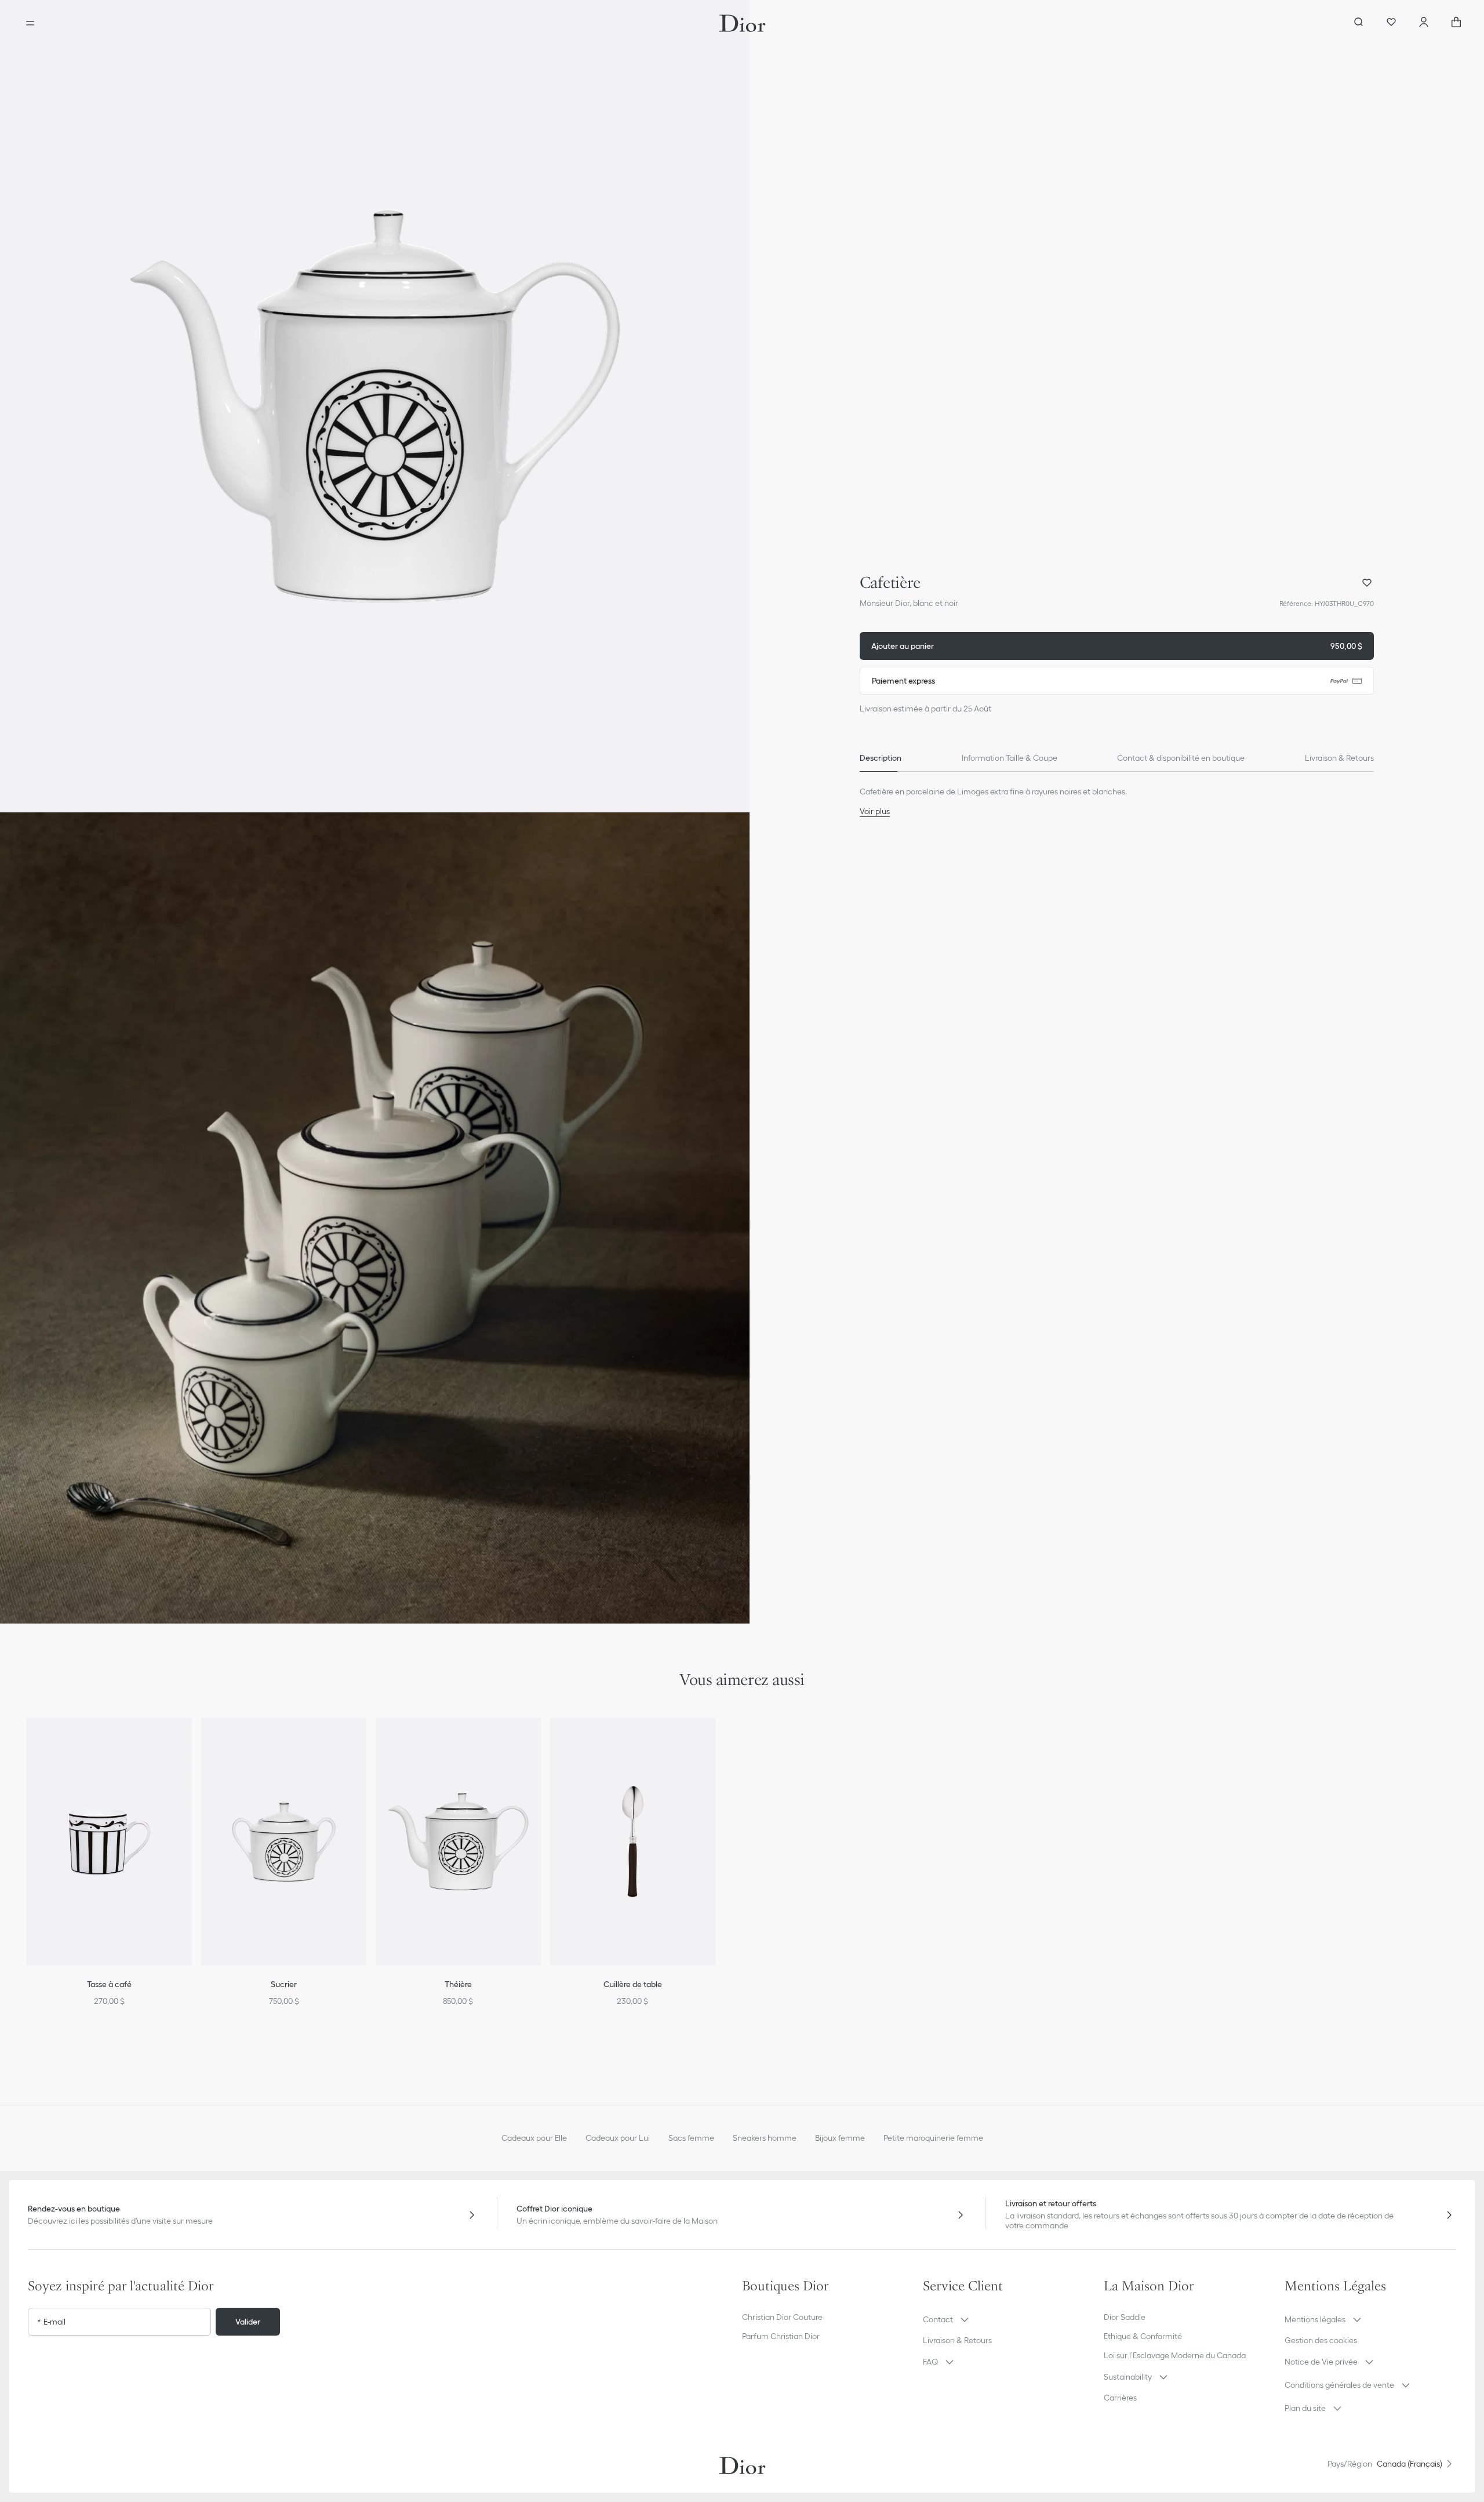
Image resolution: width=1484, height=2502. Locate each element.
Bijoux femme (840, 2138)
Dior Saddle (1125, 2317)
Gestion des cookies (1321, 2340)
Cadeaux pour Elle (534, 2138)
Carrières (1120, 2398)
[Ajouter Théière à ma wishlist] (540, 1741)
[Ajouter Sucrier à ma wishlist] (365, 1741)
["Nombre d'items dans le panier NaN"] (1456, 23)
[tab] (881, 758)
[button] (375, 406)
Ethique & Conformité (1143, 2336)
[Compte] (1424, 23)
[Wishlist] (1391, 23)
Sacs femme (691, 2138)
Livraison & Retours (957, 2340)
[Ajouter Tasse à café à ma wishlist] (191, 1741)
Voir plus (875, 811)
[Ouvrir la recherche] (1359, 23)
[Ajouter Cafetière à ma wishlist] (1367, 583)
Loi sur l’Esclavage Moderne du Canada (1175, 2355)
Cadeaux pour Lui (618, 2138)
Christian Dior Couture (782, 2317)
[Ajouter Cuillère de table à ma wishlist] (714, 1741)
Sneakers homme (765, 2138)
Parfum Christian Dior (781, 2336)
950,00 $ (1117, 646)
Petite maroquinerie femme (933, 2138)
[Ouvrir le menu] (30, 23)
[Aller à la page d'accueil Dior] (742, 23)
